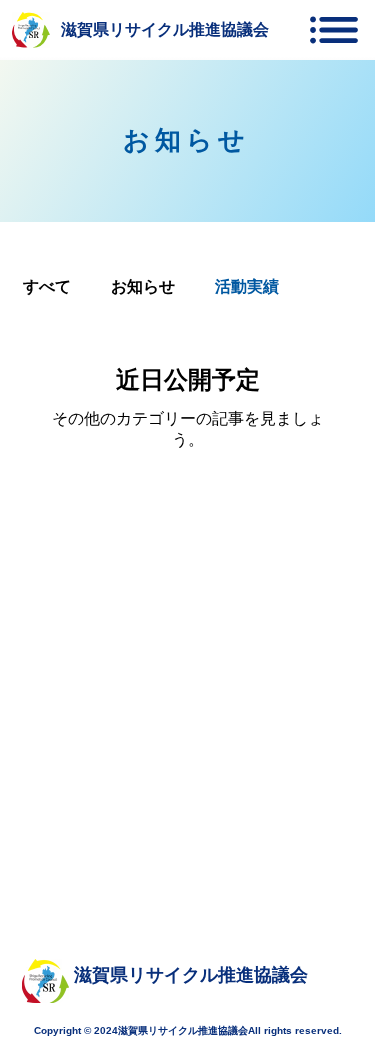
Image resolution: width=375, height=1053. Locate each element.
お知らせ (143, 286)
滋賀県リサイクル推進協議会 (165, 29)
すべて (47, 286)
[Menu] (334, 30)
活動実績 (247, 286)
